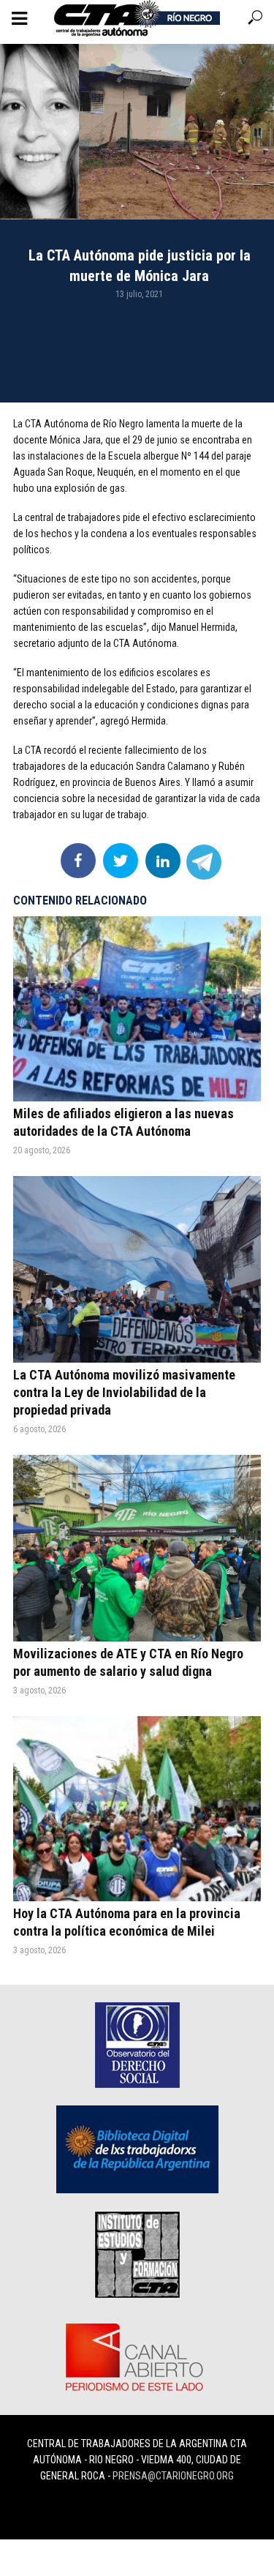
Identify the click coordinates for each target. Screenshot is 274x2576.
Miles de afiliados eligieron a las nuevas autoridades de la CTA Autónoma (123, 1122)
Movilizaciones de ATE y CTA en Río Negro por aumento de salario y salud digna (128, 1662)
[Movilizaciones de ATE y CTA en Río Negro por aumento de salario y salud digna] (137, 1548)
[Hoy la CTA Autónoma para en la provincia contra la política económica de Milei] (137, 1809)
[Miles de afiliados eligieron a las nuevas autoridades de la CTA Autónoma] (137, 1009)
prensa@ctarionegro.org (173, 2476)
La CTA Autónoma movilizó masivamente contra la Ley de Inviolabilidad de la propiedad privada (124, 1392)
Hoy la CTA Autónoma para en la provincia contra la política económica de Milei (127, 1922)
